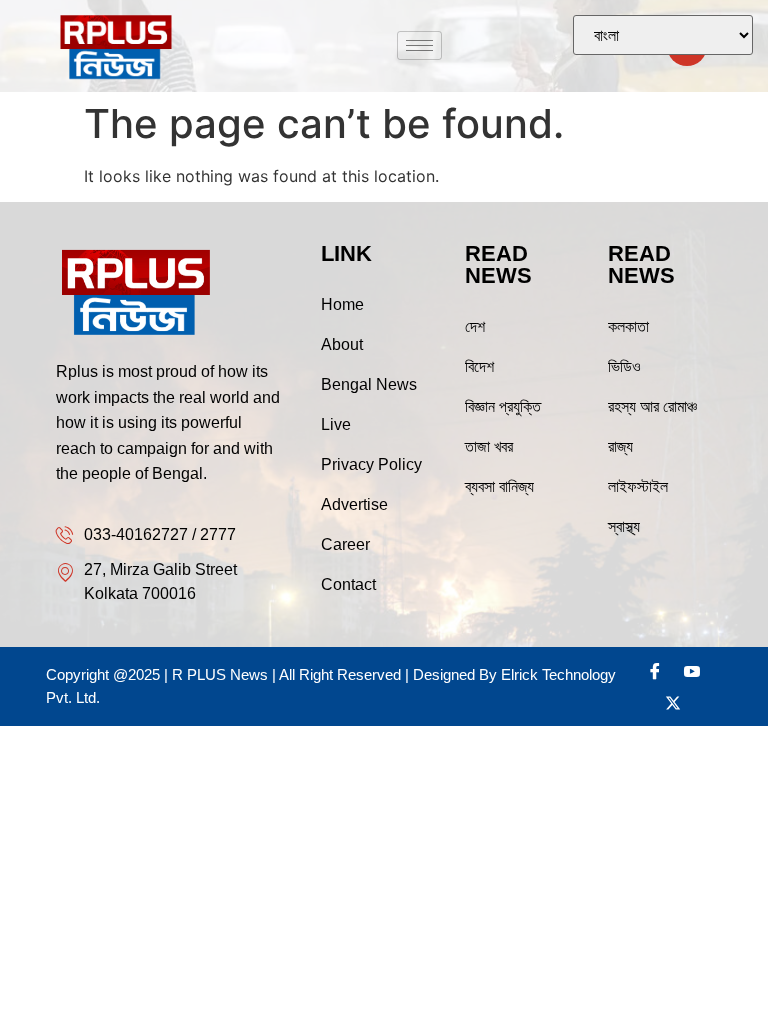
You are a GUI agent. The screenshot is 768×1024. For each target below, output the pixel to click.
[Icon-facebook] (655, 671)
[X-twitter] (673, 703)
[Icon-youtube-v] (692, 671)
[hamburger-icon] (419, 45)
